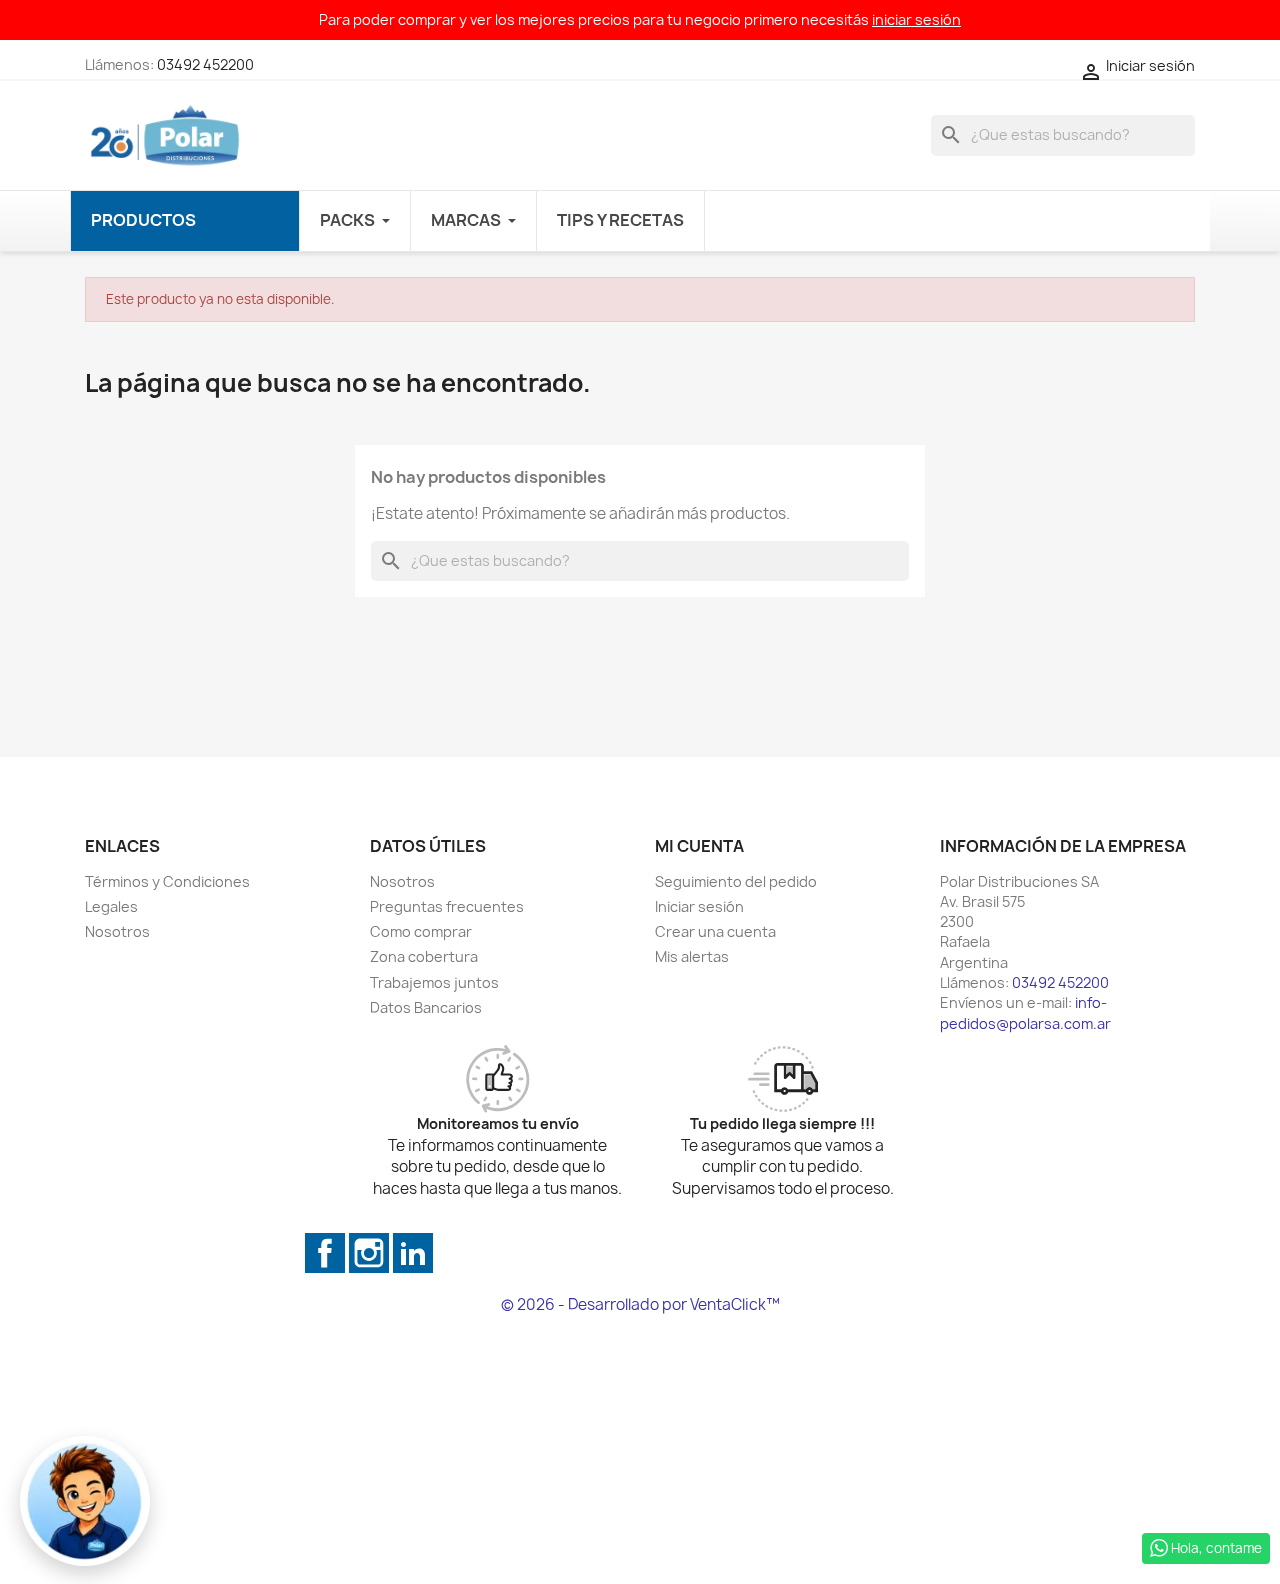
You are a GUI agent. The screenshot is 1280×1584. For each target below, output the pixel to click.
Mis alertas (692, 956)
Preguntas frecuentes (447, 906)
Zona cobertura (424, 956)
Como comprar (421, 931)
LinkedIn (413, 1253)
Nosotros (117, 931)
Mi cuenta (699, 846)
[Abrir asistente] (85, 1501)
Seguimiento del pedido (736, 881)
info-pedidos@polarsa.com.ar (1025, 1012)
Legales (111, 906)
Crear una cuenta (715, 931)
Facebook (325, 1253)
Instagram (369, 1253)
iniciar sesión (916, 19)
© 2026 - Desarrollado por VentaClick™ (640, 1304)
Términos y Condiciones (167, 881)
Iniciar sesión (699, 906)
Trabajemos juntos (434, 982)
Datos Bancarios (426, 1007)
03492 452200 (205, 64)
